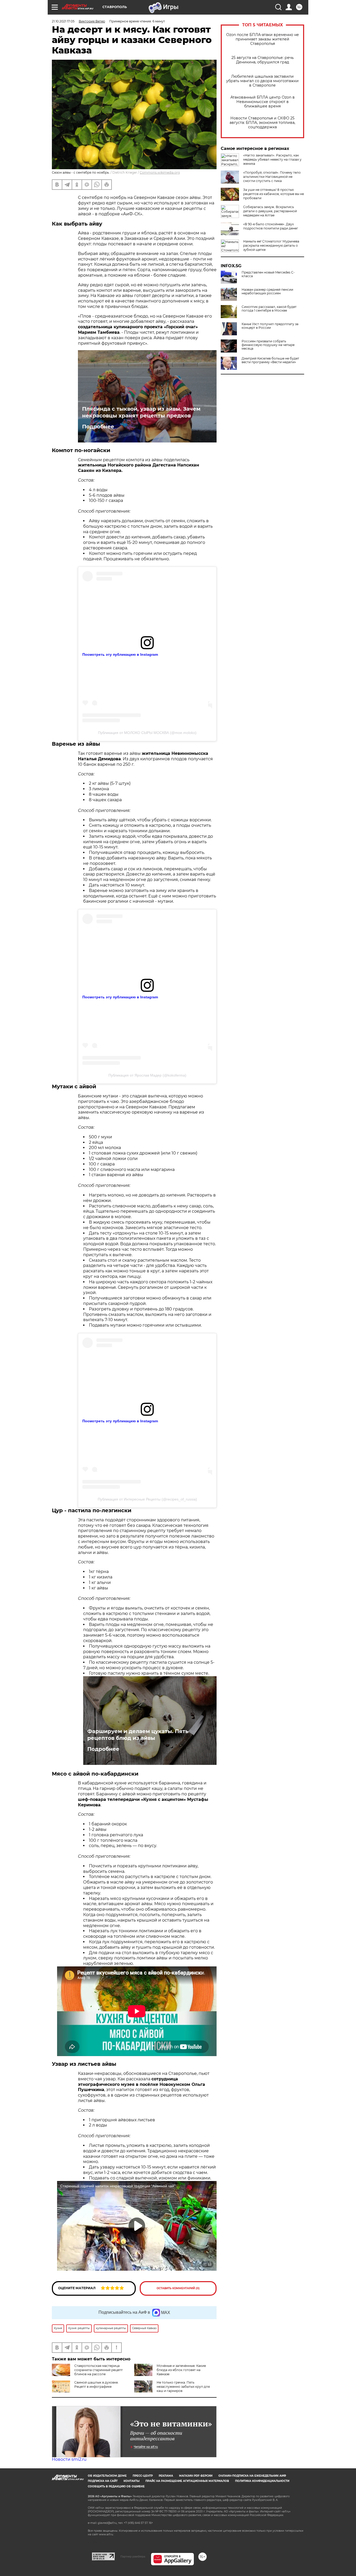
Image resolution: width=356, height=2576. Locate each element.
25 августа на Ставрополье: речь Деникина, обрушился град (263, 60)
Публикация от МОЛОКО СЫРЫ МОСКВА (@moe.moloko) (147, 733)
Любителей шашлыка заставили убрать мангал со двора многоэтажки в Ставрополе (262, 81)
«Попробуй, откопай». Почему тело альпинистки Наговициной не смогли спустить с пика (272, 177)
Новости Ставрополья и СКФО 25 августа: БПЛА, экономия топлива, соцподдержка (262, 123)
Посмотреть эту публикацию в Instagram (120, 654)
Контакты (131, 2481)
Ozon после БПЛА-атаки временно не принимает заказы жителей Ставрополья (263, 39)
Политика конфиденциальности (262, 2481)
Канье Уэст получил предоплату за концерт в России (270, 326)
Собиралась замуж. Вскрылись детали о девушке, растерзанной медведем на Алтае (270, 211)
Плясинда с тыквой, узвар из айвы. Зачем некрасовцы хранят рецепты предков (141, 412)
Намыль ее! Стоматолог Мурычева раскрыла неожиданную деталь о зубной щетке (271, 245)
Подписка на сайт (103, 2481)
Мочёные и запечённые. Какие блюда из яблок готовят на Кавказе (181, 2370)
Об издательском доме (107, 2476)
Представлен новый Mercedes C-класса (268, 274)
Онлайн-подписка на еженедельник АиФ (252, 2476)
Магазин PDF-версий (196, 2476)
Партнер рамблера (133, 2556)
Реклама (166, 2476)
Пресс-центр (143, 2476)
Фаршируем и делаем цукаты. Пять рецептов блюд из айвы (138, 1735)
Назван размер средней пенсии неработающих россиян (267, 291)
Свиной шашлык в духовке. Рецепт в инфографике (96, 2384)
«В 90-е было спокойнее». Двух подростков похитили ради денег (271, 226)
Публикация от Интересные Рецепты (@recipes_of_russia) (147, 1499)
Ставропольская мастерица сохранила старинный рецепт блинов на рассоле (99, 2370)
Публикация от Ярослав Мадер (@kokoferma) (147, 1075)
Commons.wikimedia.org (160, 172)
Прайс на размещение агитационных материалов (187, 2481)
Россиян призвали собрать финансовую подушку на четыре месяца (268, 345)
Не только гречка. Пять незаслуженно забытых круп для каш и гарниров (183, 2387)
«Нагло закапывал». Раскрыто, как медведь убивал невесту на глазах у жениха (272, 159)
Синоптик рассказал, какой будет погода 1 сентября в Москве (269, 309)
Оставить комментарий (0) (178, 2288)
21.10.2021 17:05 (63, 21)
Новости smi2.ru (69, 2459)
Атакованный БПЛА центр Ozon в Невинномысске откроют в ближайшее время (263, 102)
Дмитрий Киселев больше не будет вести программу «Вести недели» (270, 360)
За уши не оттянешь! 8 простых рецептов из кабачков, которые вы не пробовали (274, 194)
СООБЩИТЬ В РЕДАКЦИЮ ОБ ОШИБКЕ (116, 2486)
